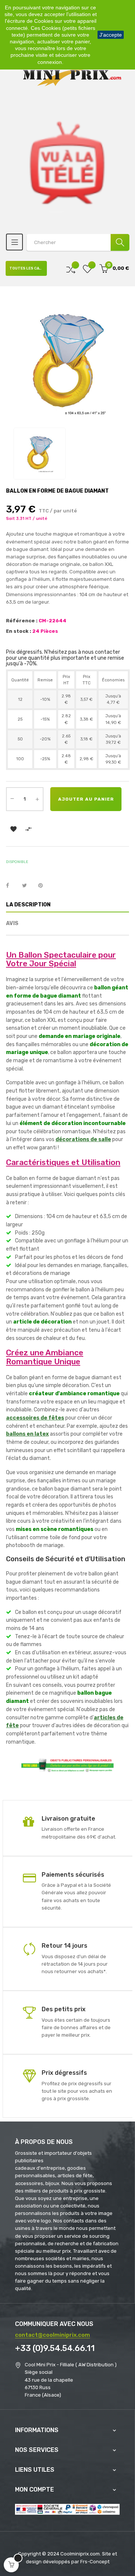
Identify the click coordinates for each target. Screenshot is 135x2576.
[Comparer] (71, 269)
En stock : (19, 631)
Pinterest (44, 886)
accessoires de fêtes (35, 1418)
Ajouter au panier (86, 799)
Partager (12, 886)
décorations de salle (83, 1139)
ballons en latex (27, 1434)
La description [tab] (28, 905)
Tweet (28, 886)
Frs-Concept (95, 2562)
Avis (12, 923)
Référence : (22, 621)
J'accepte (111, 35)
